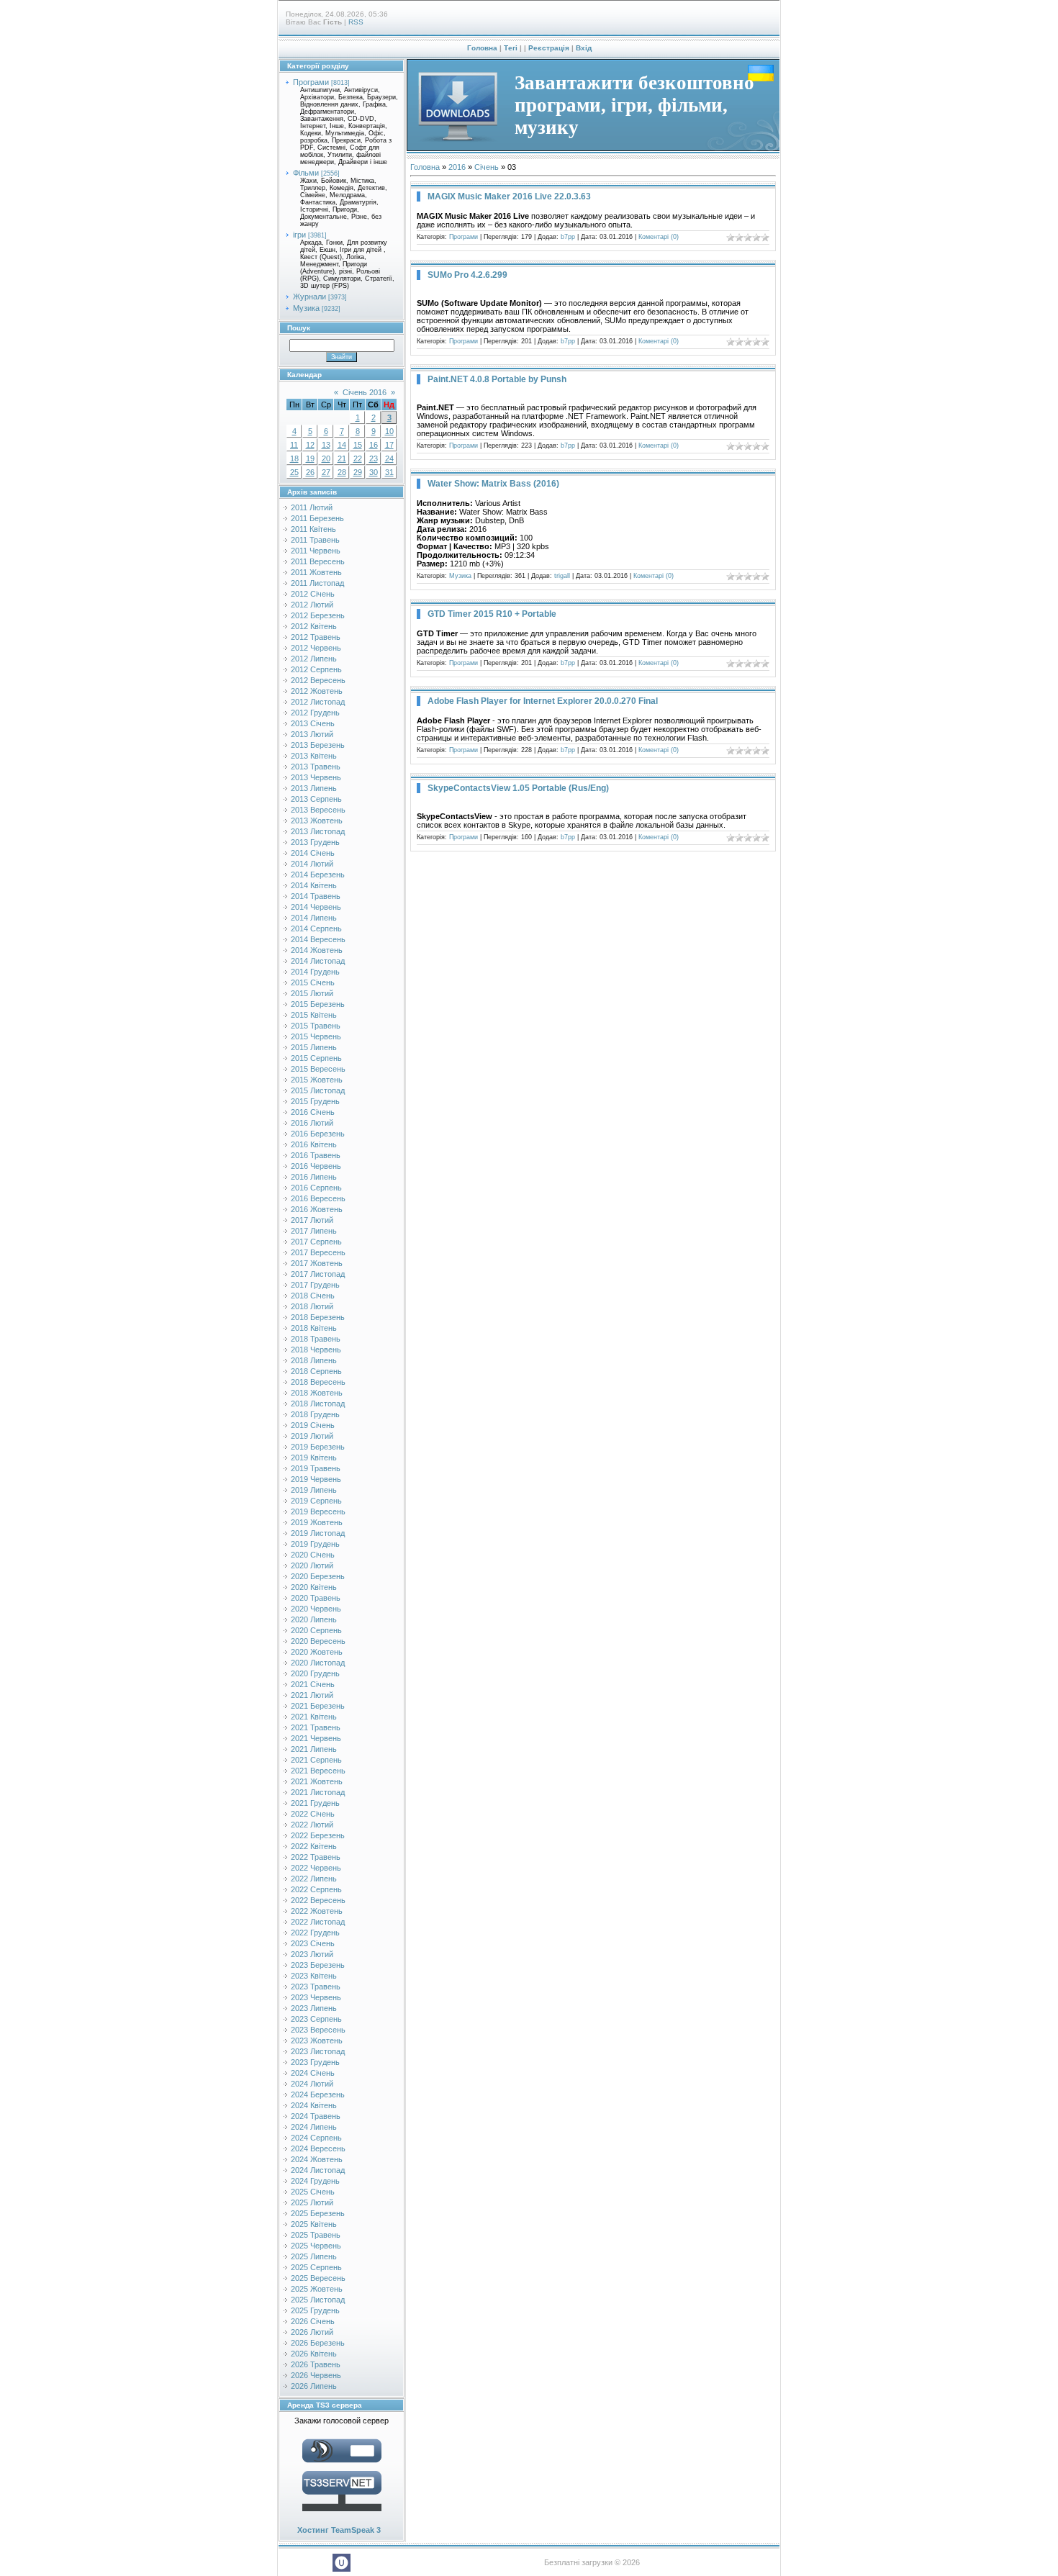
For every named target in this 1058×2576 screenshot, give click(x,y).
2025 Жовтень (317, 2289)
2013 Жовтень (317, 821)
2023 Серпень (316, 2019)
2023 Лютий (312, 1954)
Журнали (309, 297)
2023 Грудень (315, 2062)
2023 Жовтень (317, 2041)
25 (294, 472)
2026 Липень (314, 2386)
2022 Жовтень (317, 1911)
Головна (482, 48)
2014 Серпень (316, 928)
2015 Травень (316, 1026)
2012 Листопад (318, 702)
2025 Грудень (315, 2310)
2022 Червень (316, 1868)
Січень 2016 (365, 392)
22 (358, 458)
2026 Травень (316, 2364)
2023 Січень (313, 1943)
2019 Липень (314, 1490)
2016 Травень (316, 1155)
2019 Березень (318, 1447)
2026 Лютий (312, 2332)
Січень (487, 167)
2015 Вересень (318, 1069)
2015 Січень (313, 982)
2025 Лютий (312, 2202)
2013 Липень (314, 788)
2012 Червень (316, 648)
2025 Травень (316, 2235)
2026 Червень (316, 2375)
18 (294, 458)
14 (342, 445)
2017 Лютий (312, 1220)
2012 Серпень (316, 669)
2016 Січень (313, 1112)
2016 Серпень (316, 1188)
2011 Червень (316, 551)
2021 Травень (316, 1727)
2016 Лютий (312, 1123)
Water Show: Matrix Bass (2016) (493, 484)
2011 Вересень (318, 561)
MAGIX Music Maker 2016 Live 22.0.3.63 (509, 196)
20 (326, 458)
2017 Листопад (318, 1274)
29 (358, 472)
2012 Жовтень (317, 691)
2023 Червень (316, 1997)
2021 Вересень (318, 1771)
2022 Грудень (315, 1933)
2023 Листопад (318, 2051)
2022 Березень (318, 1835)
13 (326, 445)
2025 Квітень (314, 2224)
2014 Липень (314, 918)
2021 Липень (314, 1749)
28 (342, 472)
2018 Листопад (318, 1404)
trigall (562, 576)
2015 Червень (316, 1036)
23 (374, 458)
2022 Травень (316, 1857)
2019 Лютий (312, 1436)
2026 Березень (318, 2343)
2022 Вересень (318, 1900)
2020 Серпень (316, 1630)
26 (310, 472)
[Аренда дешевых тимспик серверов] (342, 2514)
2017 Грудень (315, 1285)
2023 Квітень (314, 1976)
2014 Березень (318, 875)
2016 (457, 167)
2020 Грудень (315, 1673)
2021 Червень (316, 1738)
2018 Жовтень (317, 1393)
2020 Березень (318, 1576)
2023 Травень (316, 1987)
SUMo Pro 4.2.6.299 (467, 275)
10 (389, 431)
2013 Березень (318, 745)
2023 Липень (314, 2008)
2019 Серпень (316, 1501)
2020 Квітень (314, 1587)
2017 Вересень (318, 1252)
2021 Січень (313, 1684)
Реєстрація (549, 48)
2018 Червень (316, 1350)
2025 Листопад (318, 2300)
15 (358, 445)
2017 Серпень (316, 1242)
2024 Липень (314, 2127)
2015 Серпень (316, 1058)
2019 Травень (316, 1468)
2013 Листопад (318, 831)
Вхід (584, 48)
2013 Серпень (316, 799)
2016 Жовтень (317, 1209)
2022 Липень (314, 1879)
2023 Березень (318, 1965)
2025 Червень (316, 2246)
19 (310, 458)
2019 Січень (313, 1425)
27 (326, 472)
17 (389, 445)
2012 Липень (314, 659)
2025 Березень (318, 2213)
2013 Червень (316, 777)
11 (294, 445)
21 (342, 458)
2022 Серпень (316, 1889)
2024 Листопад (318, 2170)
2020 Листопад (318, 1663)
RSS (356, 22)
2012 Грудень (315, 713)
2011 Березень (317, 518)
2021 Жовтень (317, 1781)
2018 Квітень (314, 1328)
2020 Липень (314, 1619)
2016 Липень (314, 1177)
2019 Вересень (318, 1511)
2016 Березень (318, 1134)
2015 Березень (318, 1004)
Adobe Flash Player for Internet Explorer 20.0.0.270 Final (543, 701)
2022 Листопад (318, 1922)
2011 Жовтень (316, 572)
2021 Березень (318, 1706)
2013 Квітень (314, 756)
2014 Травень (316, 896)
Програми (311, 82)
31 (389, 472)
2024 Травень (316, 2116)
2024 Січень (313, 2073)
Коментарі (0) (659, 237)
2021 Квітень (314, 1717)
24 (389, 458)
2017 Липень (314, 1231)
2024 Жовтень (317, 2159)
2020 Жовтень (317, 1652)
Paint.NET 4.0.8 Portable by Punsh (497, 379)
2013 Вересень (318, 810)
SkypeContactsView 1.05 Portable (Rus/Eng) (518, 788)
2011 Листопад (317, 583)
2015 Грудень (315, 1101)
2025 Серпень (316, 2267)
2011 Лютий (312, 507)
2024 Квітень (314, 2105)
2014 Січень (313, 853)
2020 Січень (313, 1555)
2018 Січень (313, 1296)
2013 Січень (313, 723)
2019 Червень (316, 1479)
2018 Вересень (318, 1382)
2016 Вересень (318, 1198)
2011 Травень (315, 540)
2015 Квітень (314, 1015)
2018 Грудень (315, 1414)
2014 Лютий (312, 864)
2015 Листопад (318, 1090)
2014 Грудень (315, 972)
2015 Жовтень (317, 1080)
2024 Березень (318, 2094)
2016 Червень (316, 1166)
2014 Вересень (318, 939)
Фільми (306, 173)
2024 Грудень (315, 2181)
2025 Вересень (318, 2278)
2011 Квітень (313, 529)
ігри (299, 235)
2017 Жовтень (317, 1263)
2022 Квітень (314, 1846)
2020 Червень (316, 1609)
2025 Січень (313, 2192)
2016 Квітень (314, 1144)
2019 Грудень (315, 1544)
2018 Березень (318, 1317)
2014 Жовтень (317, 950)
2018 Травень (316, 1339)
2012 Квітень (314, 626)
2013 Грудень (315, 842)
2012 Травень (316, 637)
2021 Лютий (312, 1695)
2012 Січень (313, 594)
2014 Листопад (318, 961)
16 (374, 445)
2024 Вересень (318, 2148)
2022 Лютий (312, 1825)
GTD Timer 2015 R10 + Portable (492, 614)
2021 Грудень (315, 1803)
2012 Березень (318, 615)
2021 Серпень (316, 1760)
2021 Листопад (318, 1792)
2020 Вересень (318, 1641)
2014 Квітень (314, 885)
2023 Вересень (318, 2030)
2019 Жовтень (317, 1522)
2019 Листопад (318, 1533)
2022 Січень (313, 1814)
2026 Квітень (314, 2354)
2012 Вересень (318, 680)
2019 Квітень (314, 1458)
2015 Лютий (312, 993)
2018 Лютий (312, 1306)
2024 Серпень (316, 2138)
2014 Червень (316, 907)
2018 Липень (314, 1360)
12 (310, 445)
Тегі (511, 48)
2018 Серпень (316, 1371)
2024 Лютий (312, 2084)
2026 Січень (313, 2321)
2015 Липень (314, 1047)
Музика (306, 308)
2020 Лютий (312, 1565)
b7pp (568, 237)
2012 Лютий (312, 605)
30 (374, 472)
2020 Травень (316, 1598)
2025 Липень (314, 2256)
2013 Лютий (312, 734)
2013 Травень (316, 767)
